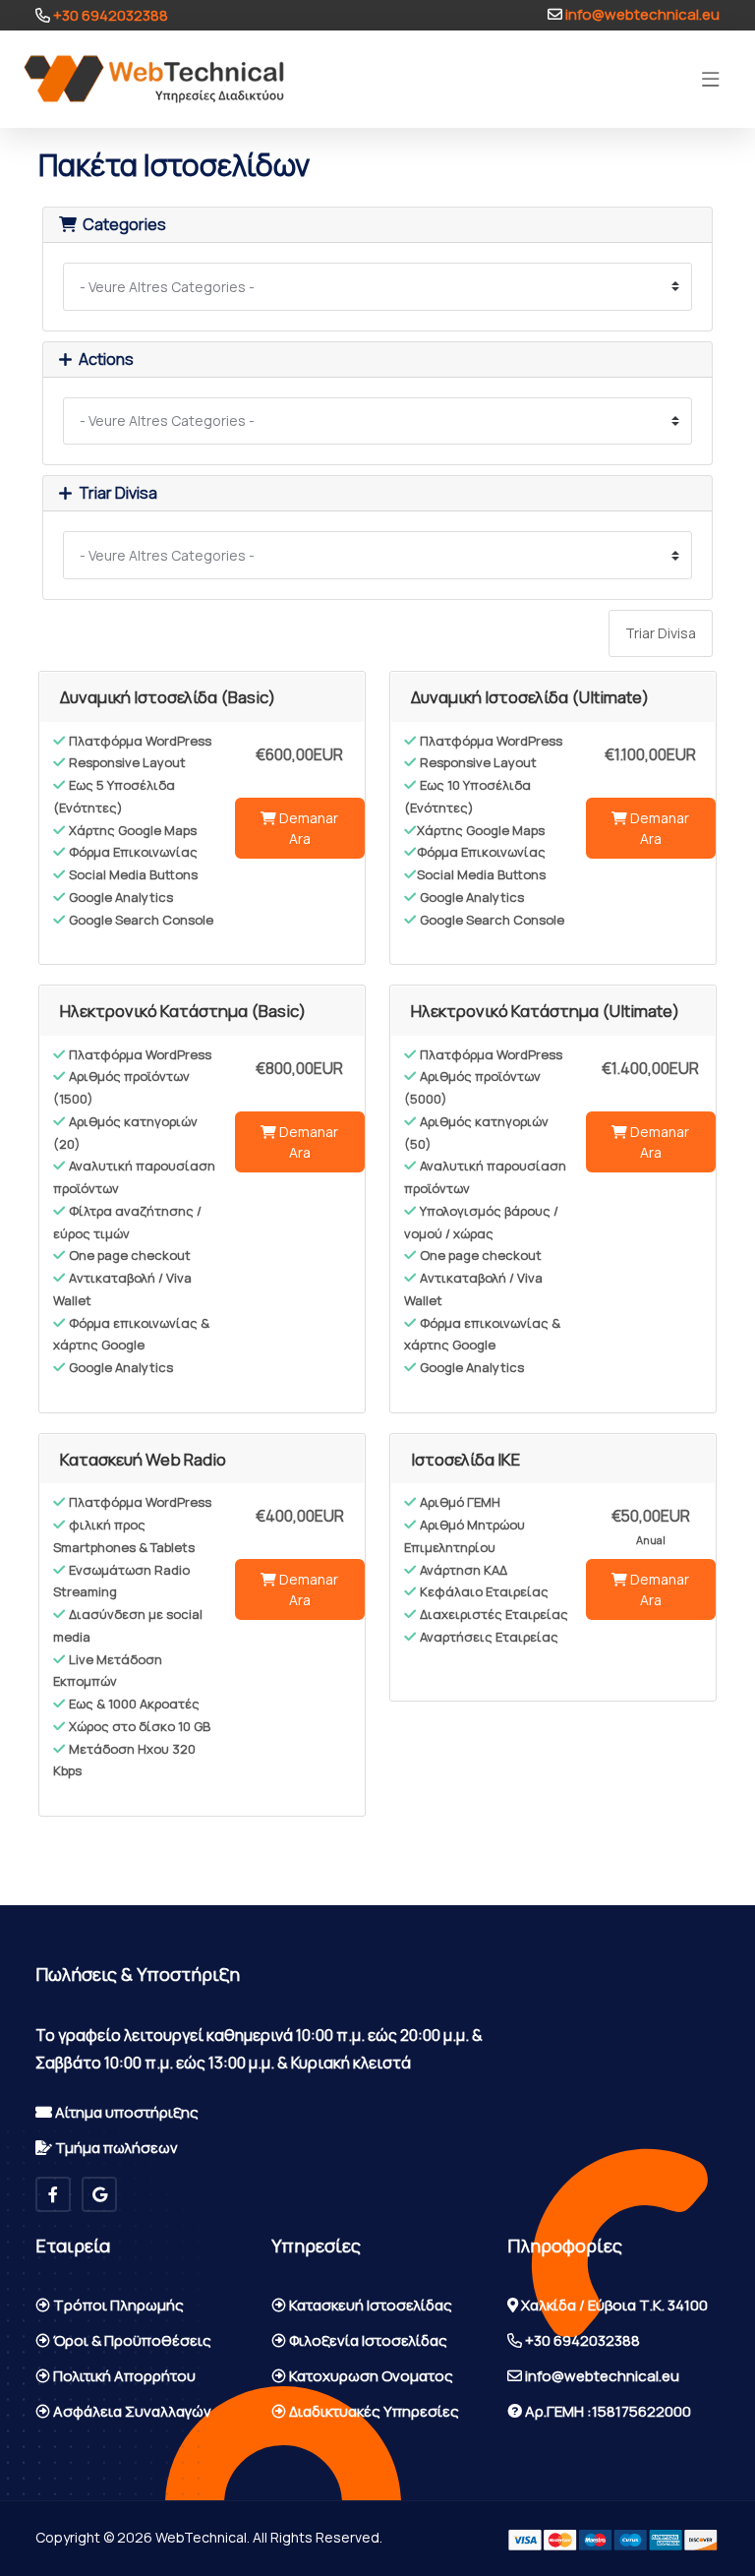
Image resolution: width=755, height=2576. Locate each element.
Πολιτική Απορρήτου (123, 2376)
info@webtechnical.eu (641, 14)
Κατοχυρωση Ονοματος (370, 2376)
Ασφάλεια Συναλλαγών (131, 2411)
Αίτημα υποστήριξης (125, 2112)
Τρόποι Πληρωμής (117, 2305)
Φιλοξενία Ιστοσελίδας (367, 2340)
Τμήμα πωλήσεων (115, 2148)
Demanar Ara (307, 828)
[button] (711, 80)
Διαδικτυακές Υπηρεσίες (373, 2411)
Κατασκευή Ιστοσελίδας (369, 2305)
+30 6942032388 (109, 15)
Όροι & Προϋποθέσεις (131, 2340)
